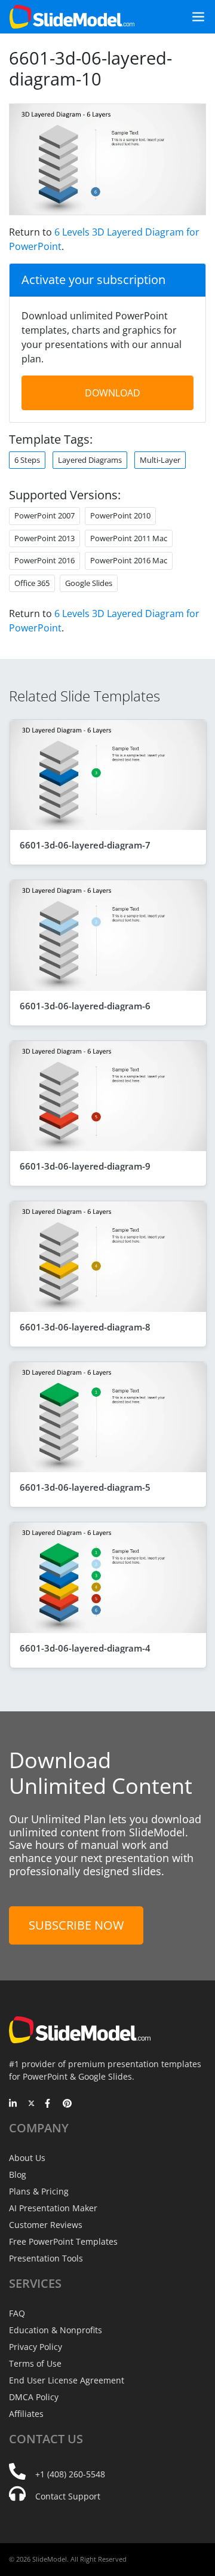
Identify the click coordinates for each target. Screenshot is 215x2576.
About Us (27, 2158)
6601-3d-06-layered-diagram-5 (85, 1487)
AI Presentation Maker (53, 2208)
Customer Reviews (46, 2225)
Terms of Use (35, 2363)
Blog (18, 2174)
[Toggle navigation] (193, 17)
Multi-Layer (160, 460)
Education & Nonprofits (56, 2330)
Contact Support (68, 2496)
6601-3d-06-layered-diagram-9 (85, 1166)
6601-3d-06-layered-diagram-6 (85, 1006)
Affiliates (26, 2414)
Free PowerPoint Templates (63, 2241)
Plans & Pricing (39, 2191)
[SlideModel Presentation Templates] (72, 17)
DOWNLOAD (113, 393)
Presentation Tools (46, 2258)
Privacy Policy (36, 2347)
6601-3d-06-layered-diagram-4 (85, 1648)
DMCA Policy (34, 2397)
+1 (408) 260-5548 (70, 2474)
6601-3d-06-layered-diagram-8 (85, 1327)
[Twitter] (31, 2104)
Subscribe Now (76, 1925)
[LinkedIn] (13, 2104)
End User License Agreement (67, 2380)
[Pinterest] (67, 2104)
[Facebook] (49, 2104)
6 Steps (27, 460)
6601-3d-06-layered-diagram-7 (85, 845)
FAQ (17, 2313)
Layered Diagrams (90, 460)
